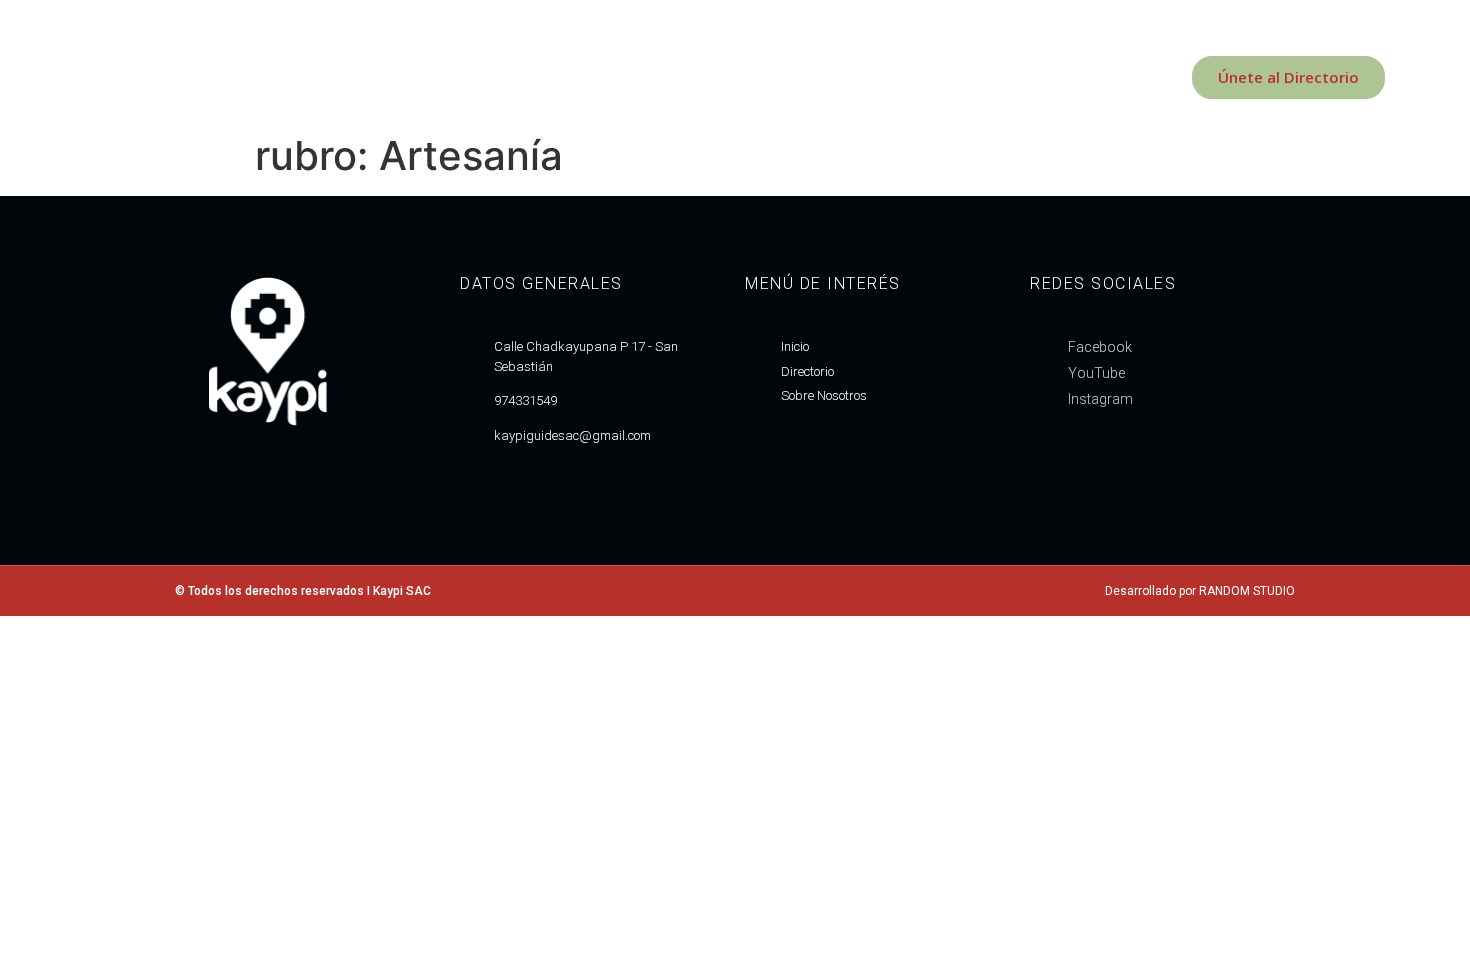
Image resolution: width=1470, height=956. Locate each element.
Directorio (377, 77)
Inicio (124, 77)
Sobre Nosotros (242, 77)
